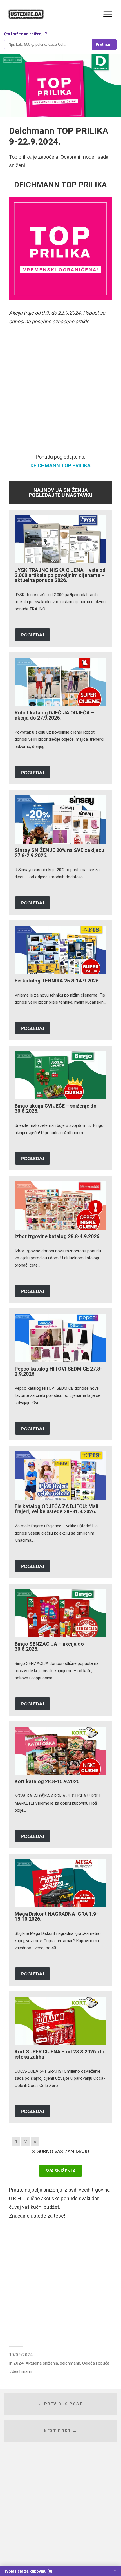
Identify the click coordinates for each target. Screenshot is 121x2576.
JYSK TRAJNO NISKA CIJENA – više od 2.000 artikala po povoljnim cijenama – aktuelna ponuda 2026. (60, 575)
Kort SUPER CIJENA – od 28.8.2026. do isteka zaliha (60, 2054)
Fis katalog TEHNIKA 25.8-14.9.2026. (57, 981)
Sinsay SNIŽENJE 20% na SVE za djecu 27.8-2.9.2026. (59, 853)
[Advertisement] (60, 392)
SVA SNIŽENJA (60, 2171)
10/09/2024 (21, 2355)
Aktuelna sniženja (42, 2363)
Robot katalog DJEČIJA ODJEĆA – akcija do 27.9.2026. (54, 715)
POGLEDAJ (33, 635)
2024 (19, 2363)
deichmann (70, 2363)
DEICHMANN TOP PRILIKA (60, 465)
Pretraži (103, 44)
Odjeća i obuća (96, 2363)
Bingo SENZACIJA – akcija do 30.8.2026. (49, 1646)
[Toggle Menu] (108, 14)
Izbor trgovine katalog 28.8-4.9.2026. (58, 1236)
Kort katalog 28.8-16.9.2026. (48, 1781)
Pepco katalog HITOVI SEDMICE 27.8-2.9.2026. (58, 1371)
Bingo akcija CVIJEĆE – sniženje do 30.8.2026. (56, 1108)
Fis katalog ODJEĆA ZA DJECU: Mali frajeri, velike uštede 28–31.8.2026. (57, 1509)
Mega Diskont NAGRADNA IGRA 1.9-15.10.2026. (56, 1916)
